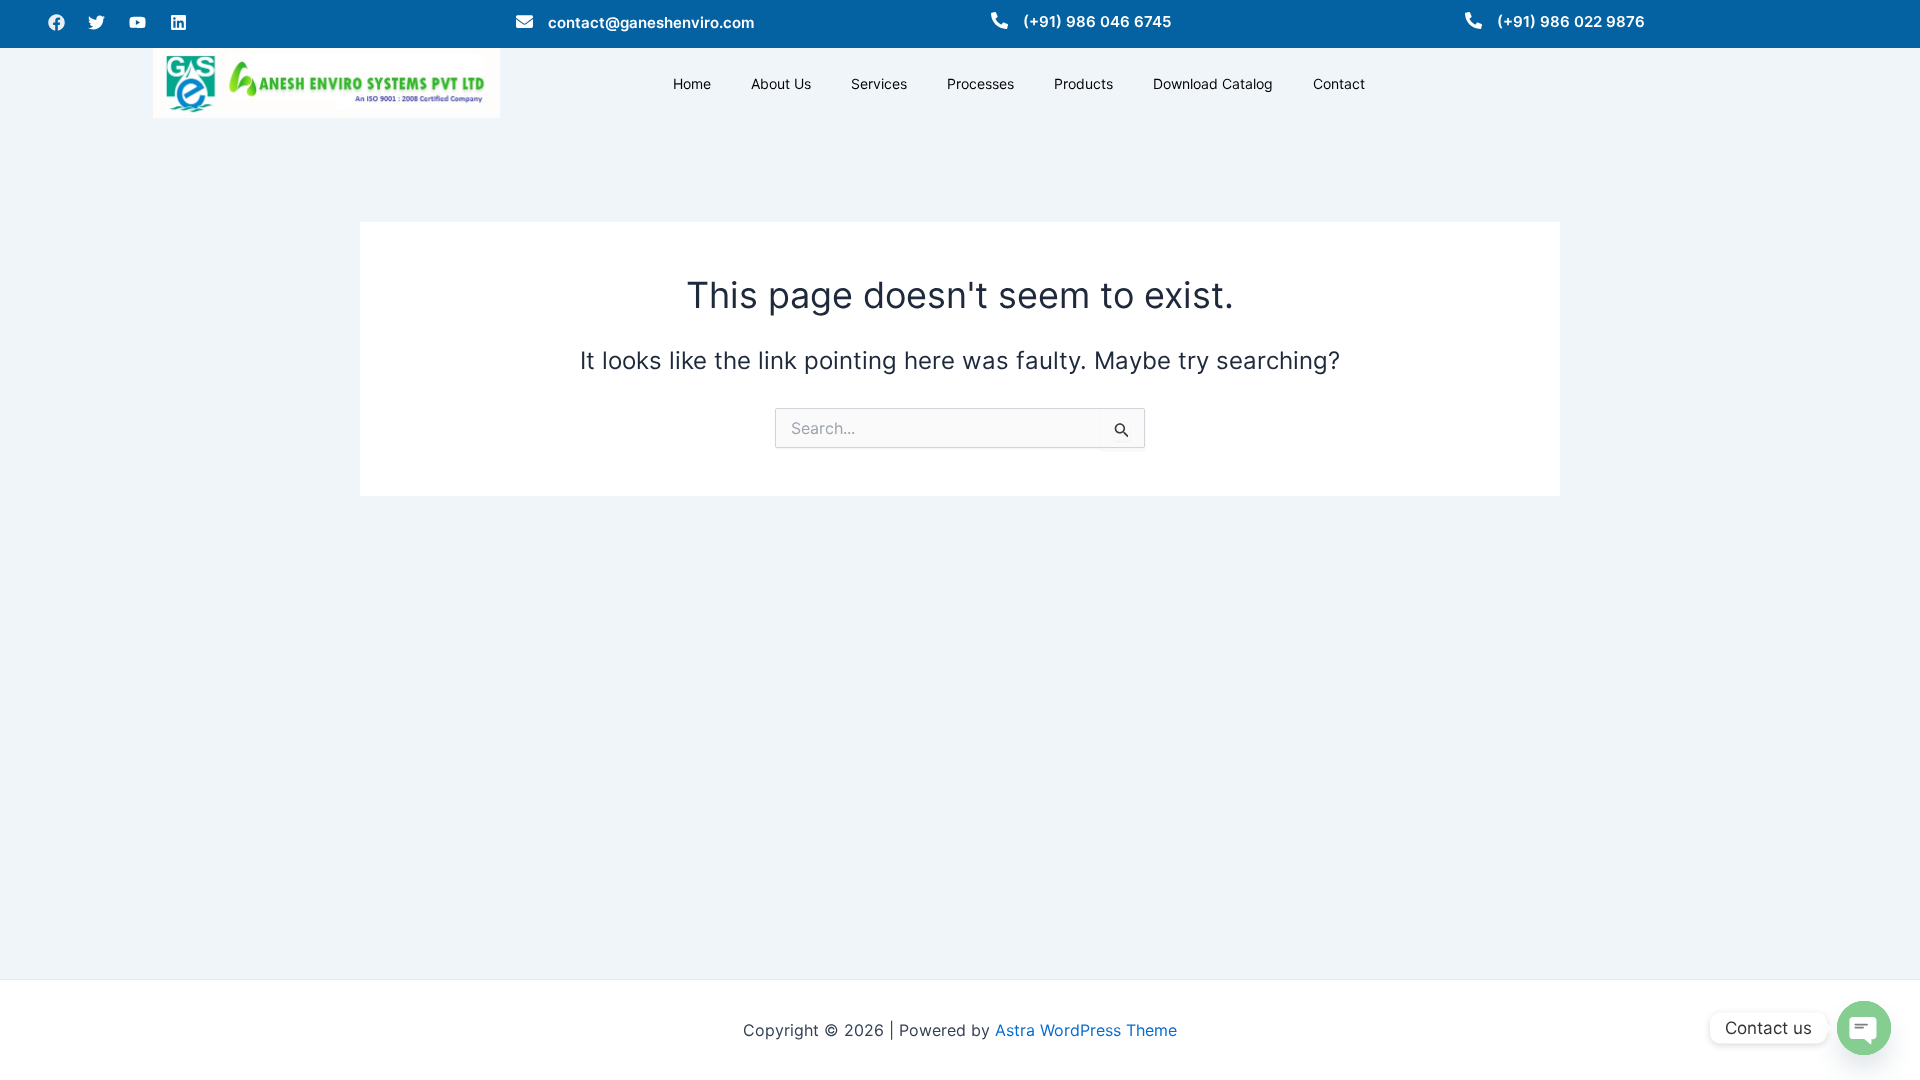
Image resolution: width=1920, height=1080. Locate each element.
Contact (1339, 83)
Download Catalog (1213, 83)
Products (1083, 83)
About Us (781, 83)
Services (879, 83)
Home (692, 83)
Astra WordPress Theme (1086, 1030)
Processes (980, 83)
